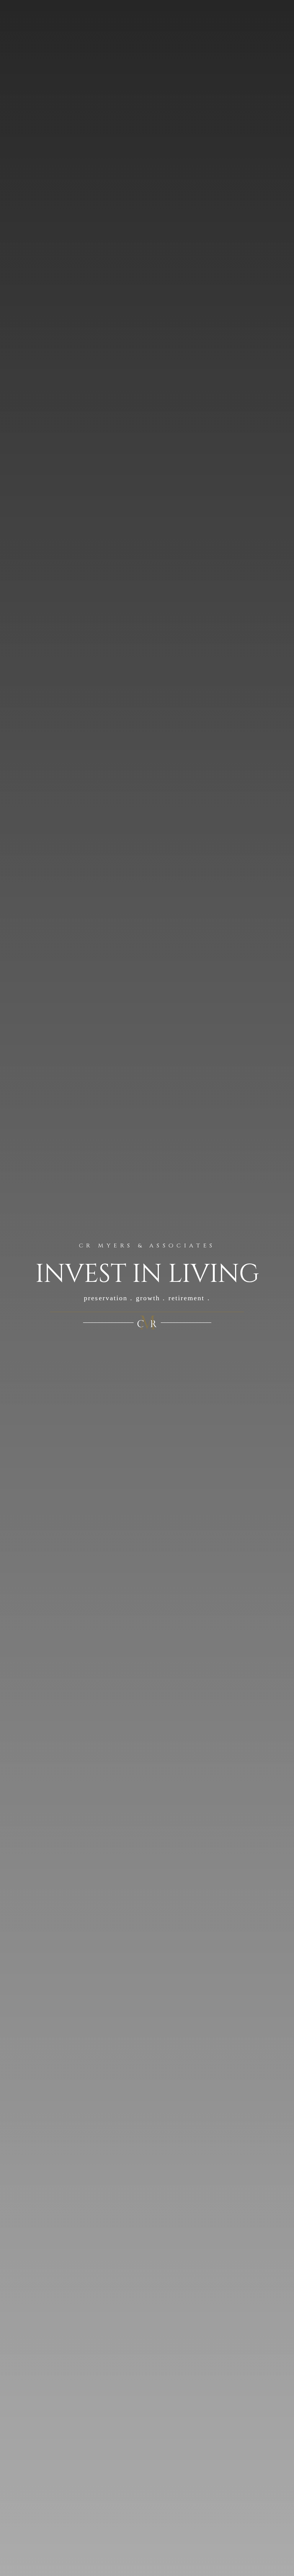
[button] (284, 34)
